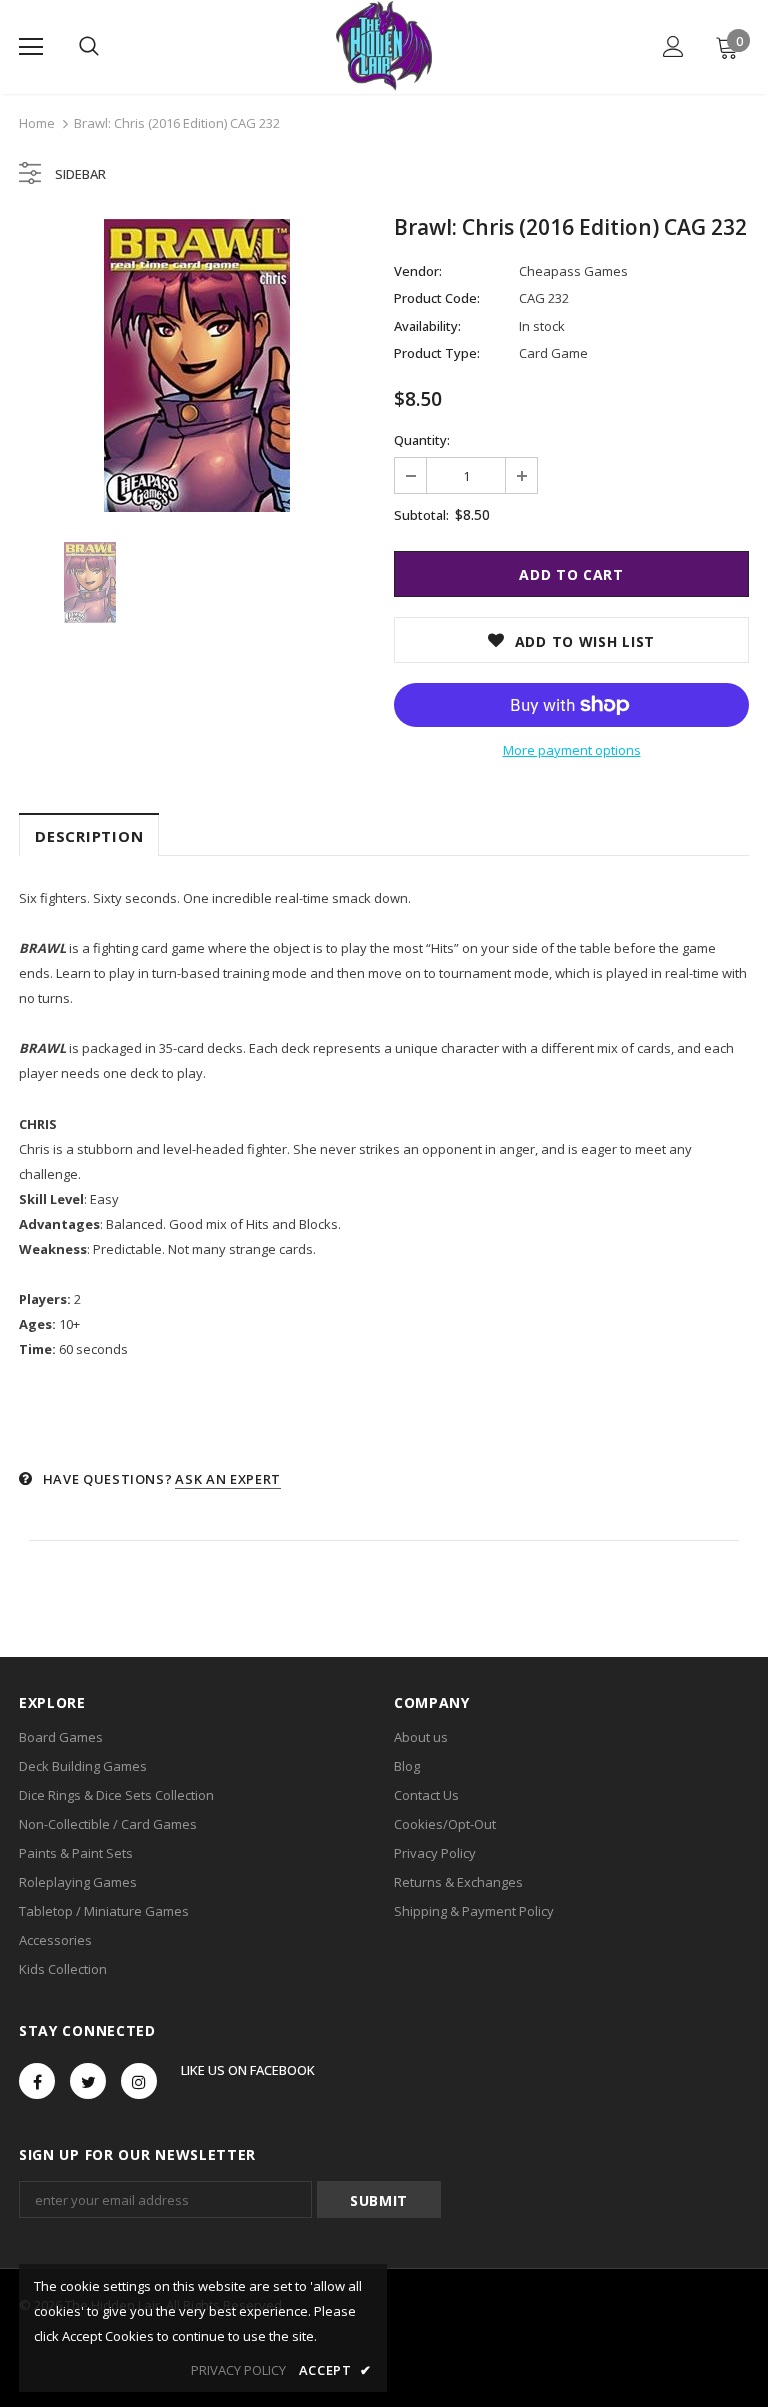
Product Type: (437, 353)
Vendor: (418, 271)
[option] (196, 365)
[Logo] (383, 46)
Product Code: (437, 298)
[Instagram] (139, 2081)
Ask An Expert (227, 1479)
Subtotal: (421, 515)
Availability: (427, 326)
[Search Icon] (89, 47)
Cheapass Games (573, 271)
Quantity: (422, 440)
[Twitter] (88, 2081)
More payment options (572, 750)
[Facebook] (37, 2081)
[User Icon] (673, 46)
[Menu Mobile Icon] (31, 47)
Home (37, 123)
